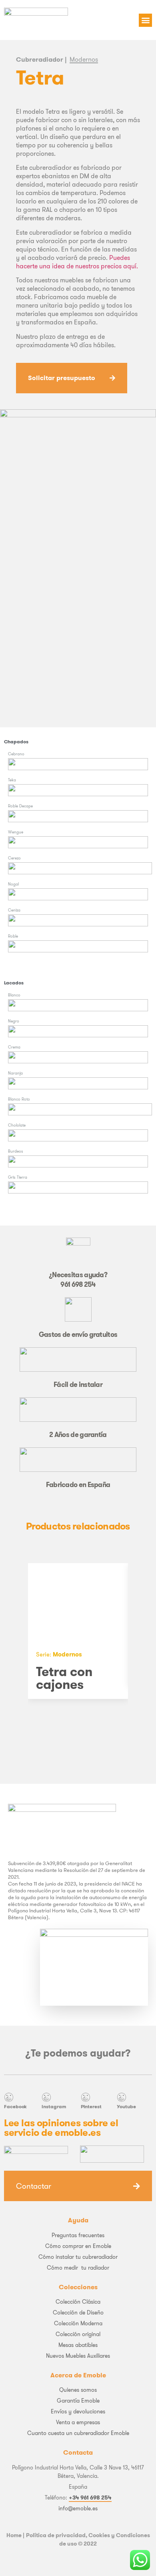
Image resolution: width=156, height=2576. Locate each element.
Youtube (126, 2106)
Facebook (15, 2106)
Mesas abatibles (78, 2345)
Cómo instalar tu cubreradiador (78, 2257)
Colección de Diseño (78, 2312)
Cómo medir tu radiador (78, 2268)
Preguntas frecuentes (78, 2235)
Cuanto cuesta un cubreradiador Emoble (78, 2433)
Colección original (78, 2334)
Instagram (54, 2106)
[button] (145, 20)
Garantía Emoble (78, 2401)
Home (14, 2535)
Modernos (84, 59)
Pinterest (91, 2106)
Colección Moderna (78, 2323)
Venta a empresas (78, 2422)
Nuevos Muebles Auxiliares (78, 2356)
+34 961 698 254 (90, 2498)
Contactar (34, 2186)
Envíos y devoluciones (78, 2411)
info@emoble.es (78, 2508)
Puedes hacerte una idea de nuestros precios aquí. (77, 262)
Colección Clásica (78, 2302)
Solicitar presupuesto (62, 378)
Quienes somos (78, 2390)
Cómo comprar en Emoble (78, 2246)
